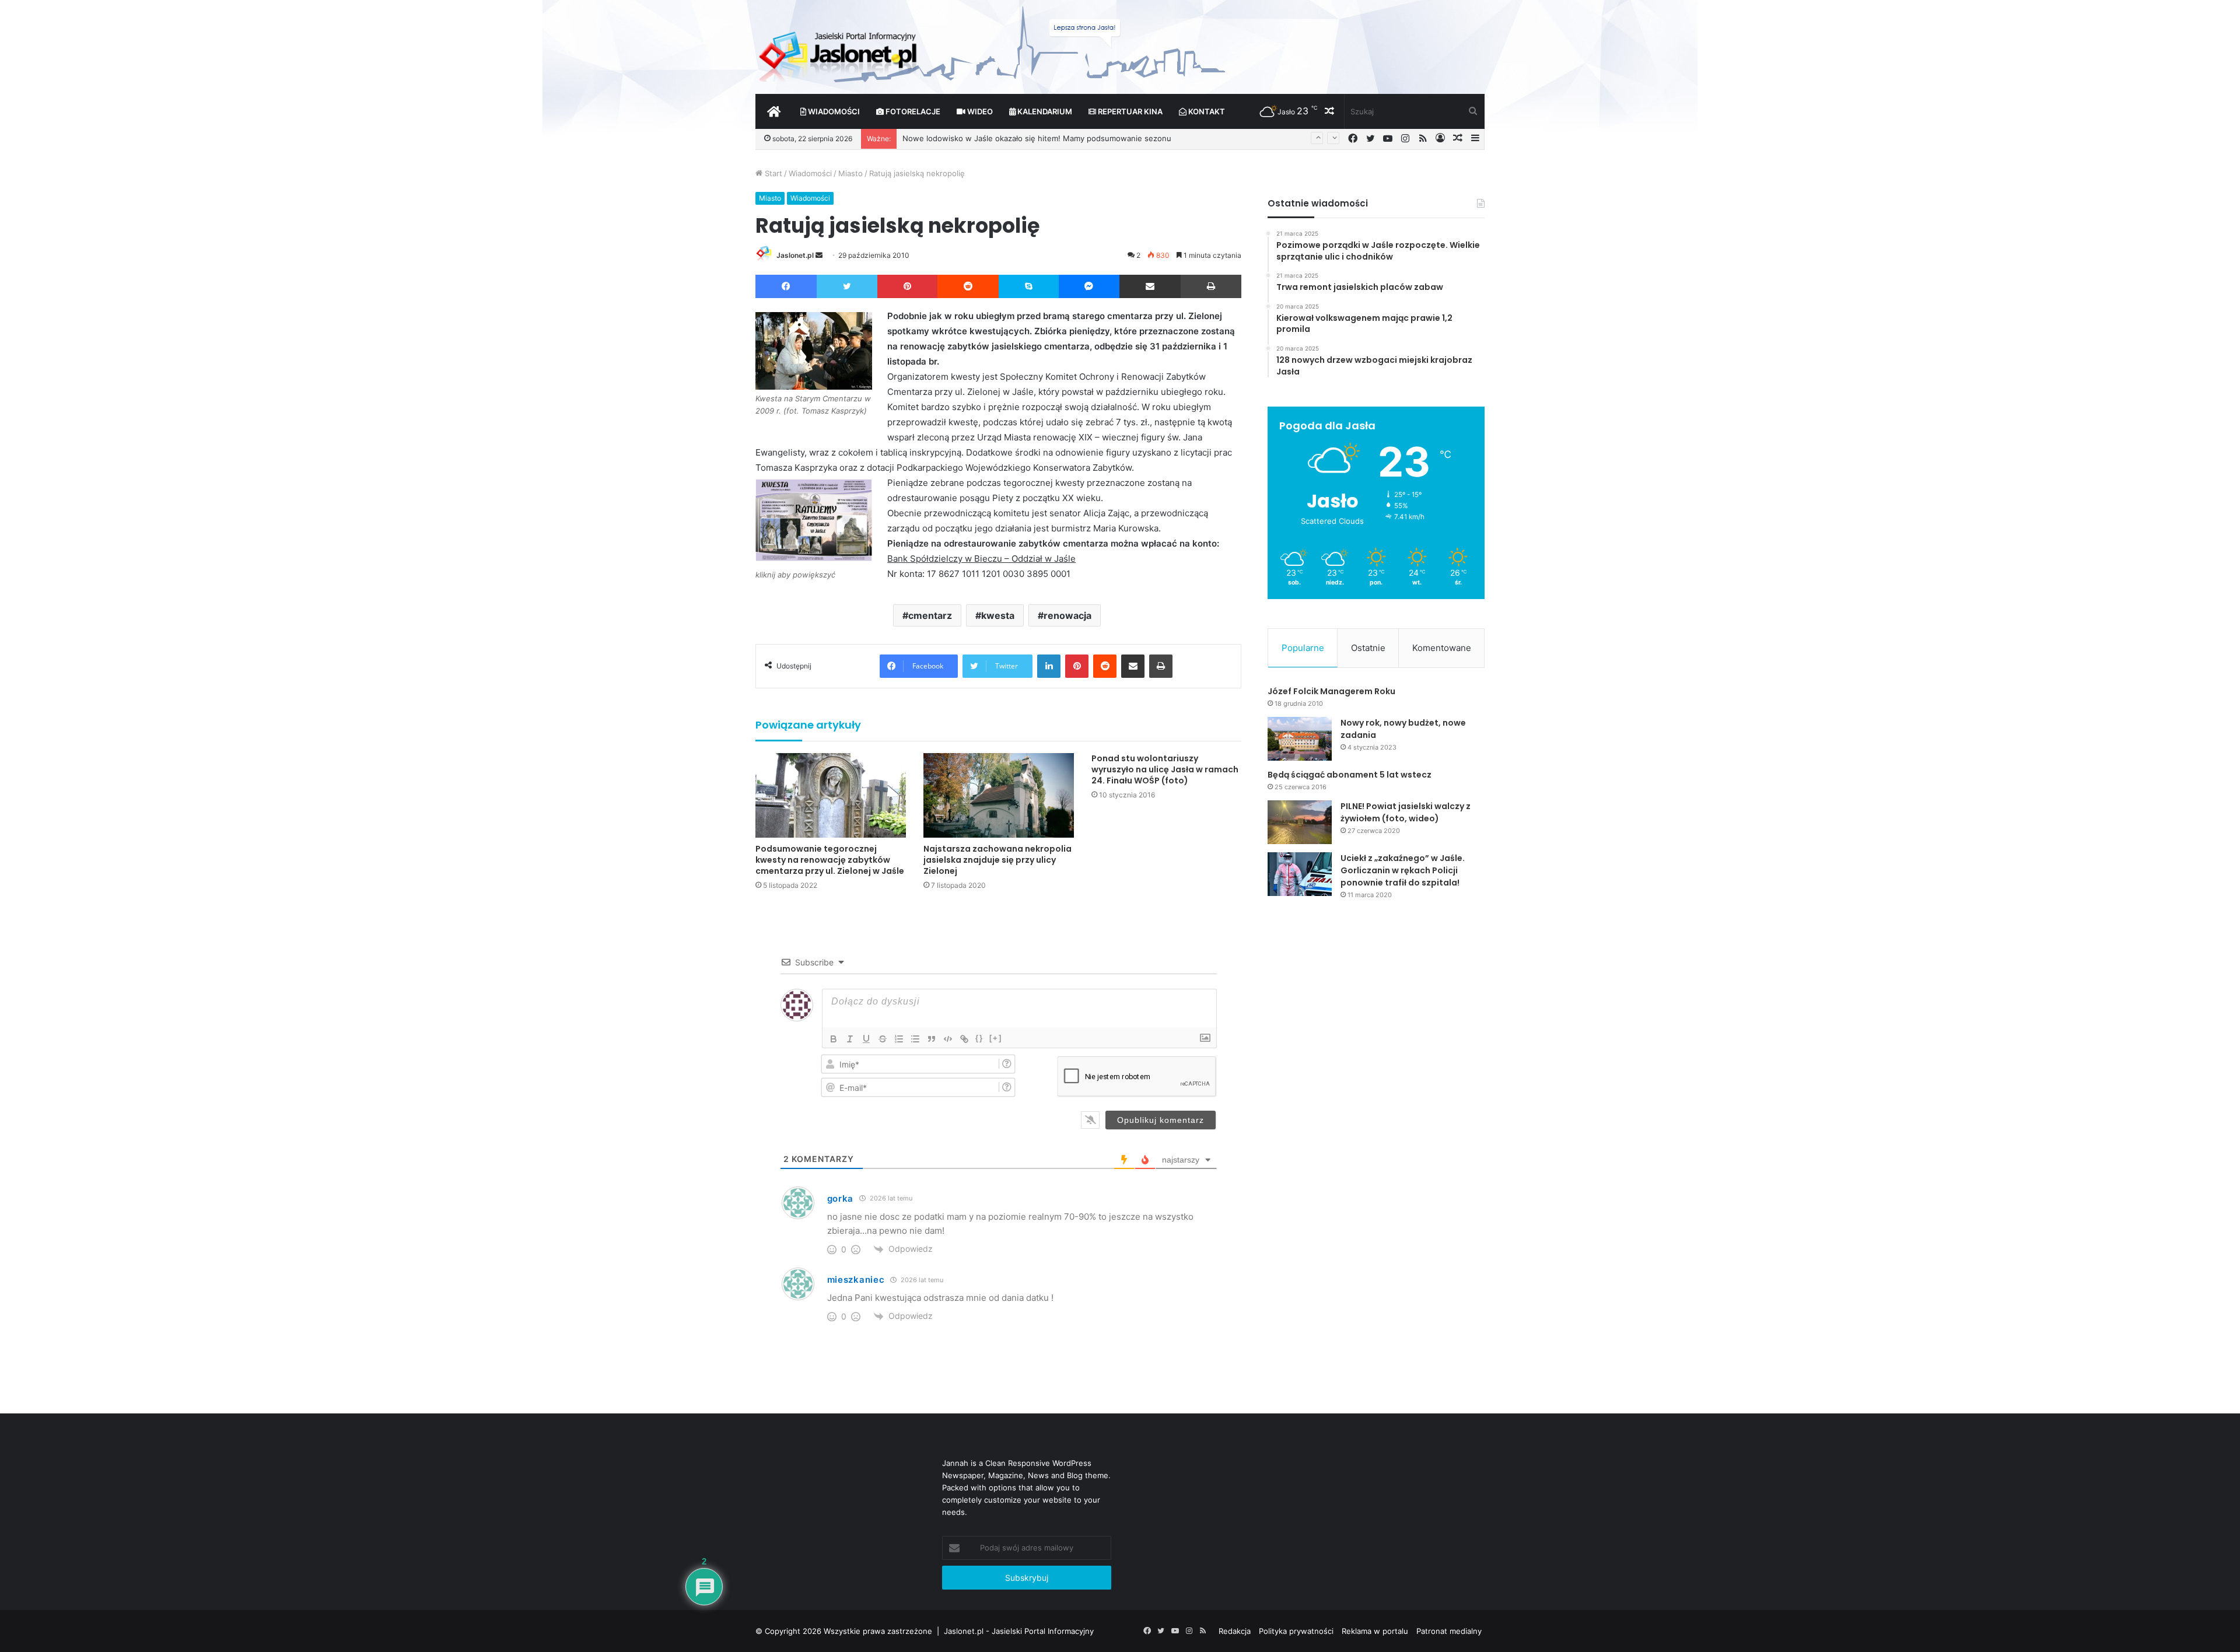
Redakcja (1235, 1631)
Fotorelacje (912, 111)
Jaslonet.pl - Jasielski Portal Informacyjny (1019, 1631)
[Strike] (883, 1039)
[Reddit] (968, 286)
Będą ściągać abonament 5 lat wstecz (1350, 775)
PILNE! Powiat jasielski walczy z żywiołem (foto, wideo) (1406, 812)
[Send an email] (819, 255)
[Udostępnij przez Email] (1150, 286)
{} (979, 1038)
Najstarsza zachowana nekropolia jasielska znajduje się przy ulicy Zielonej (998, 860)
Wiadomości (833, 111)
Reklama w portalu (1375, 1631)
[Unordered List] (915, 1039)
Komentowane (1442, 648)
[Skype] (1029, 286)
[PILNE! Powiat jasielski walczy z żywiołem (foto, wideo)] (1300, 822)
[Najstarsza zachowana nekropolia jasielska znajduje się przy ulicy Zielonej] (999, 795)
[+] (996, 1038)
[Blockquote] (932, 1039)
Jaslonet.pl (795, 255)
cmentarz (930, 615)
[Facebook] (786, 286)
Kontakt (1206, 111)
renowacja (1067, 615)
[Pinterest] (907, 286)
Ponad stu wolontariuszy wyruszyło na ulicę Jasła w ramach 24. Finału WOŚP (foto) (1165, 769)
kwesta (998, 615)
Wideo (979, 111)
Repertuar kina (1129, 111)
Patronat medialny (1449, 1631)
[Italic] (850, 1039)
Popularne (1303, 648)
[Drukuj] (1211, 286)
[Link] (964, 1039)
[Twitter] (847, 286)
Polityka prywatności (1296, 1631)
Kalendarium (1044, 111)
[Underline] (866, 1039)
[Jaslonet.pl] (839, 52)
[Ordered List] (899, 1039)
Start (772, 173)
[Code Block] (948, 1039)
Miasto (850, 173)
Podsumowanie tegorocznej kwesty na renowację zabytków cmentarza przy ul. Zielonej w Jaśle (830, 860)
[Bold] (834, 1039)
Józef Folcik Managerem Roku (1331, 691)
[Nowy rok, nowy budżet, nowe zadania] (1300, 739)
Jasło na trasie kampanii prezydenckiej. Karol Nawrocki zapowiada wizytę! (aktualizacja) (1061, 138)
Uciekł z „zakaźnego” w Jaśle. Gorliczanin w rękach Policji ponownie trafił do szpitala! (1403, 870)
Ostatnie (1368, 648)
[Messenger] (1089, 286)
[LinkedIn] (1049, 666)
